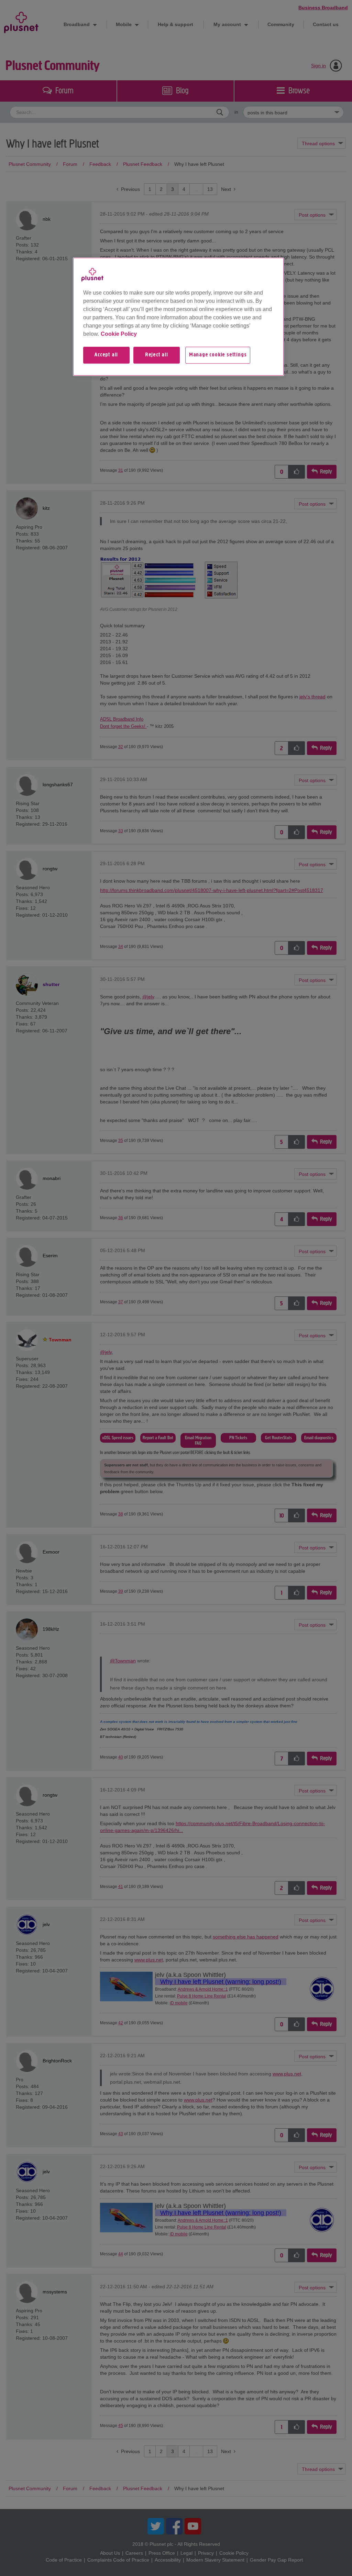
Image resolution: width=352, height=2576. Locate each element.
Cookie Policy (119, 334)
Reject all (157, 355)
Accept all (106, 355)
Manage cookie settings (218, 355)
